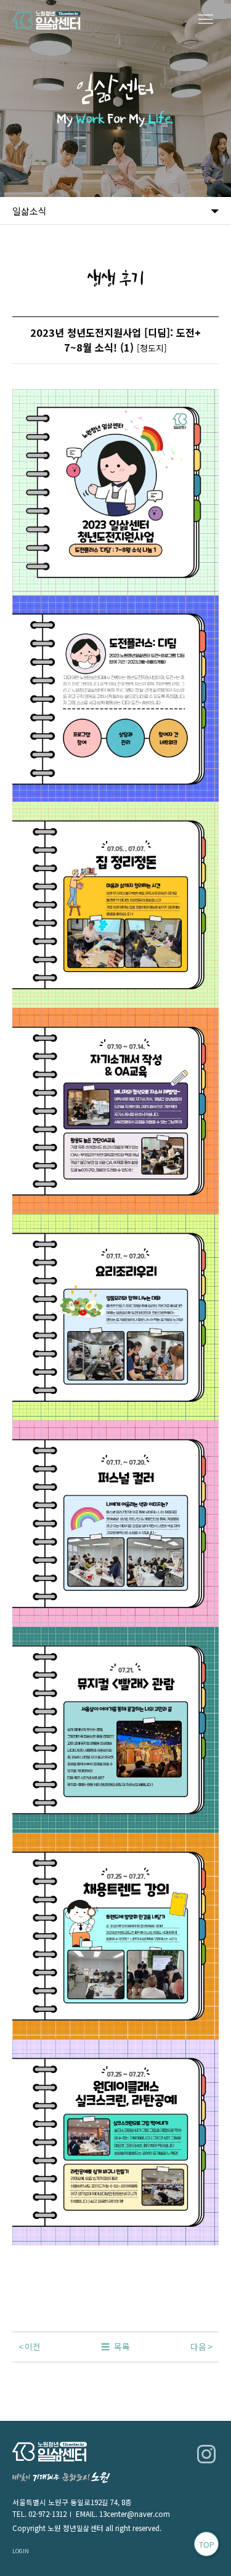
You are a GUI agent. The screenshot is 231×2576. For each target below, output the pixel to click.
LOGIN (21, 2551)
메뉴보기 (206, 20)
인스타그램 (206, 2454)
